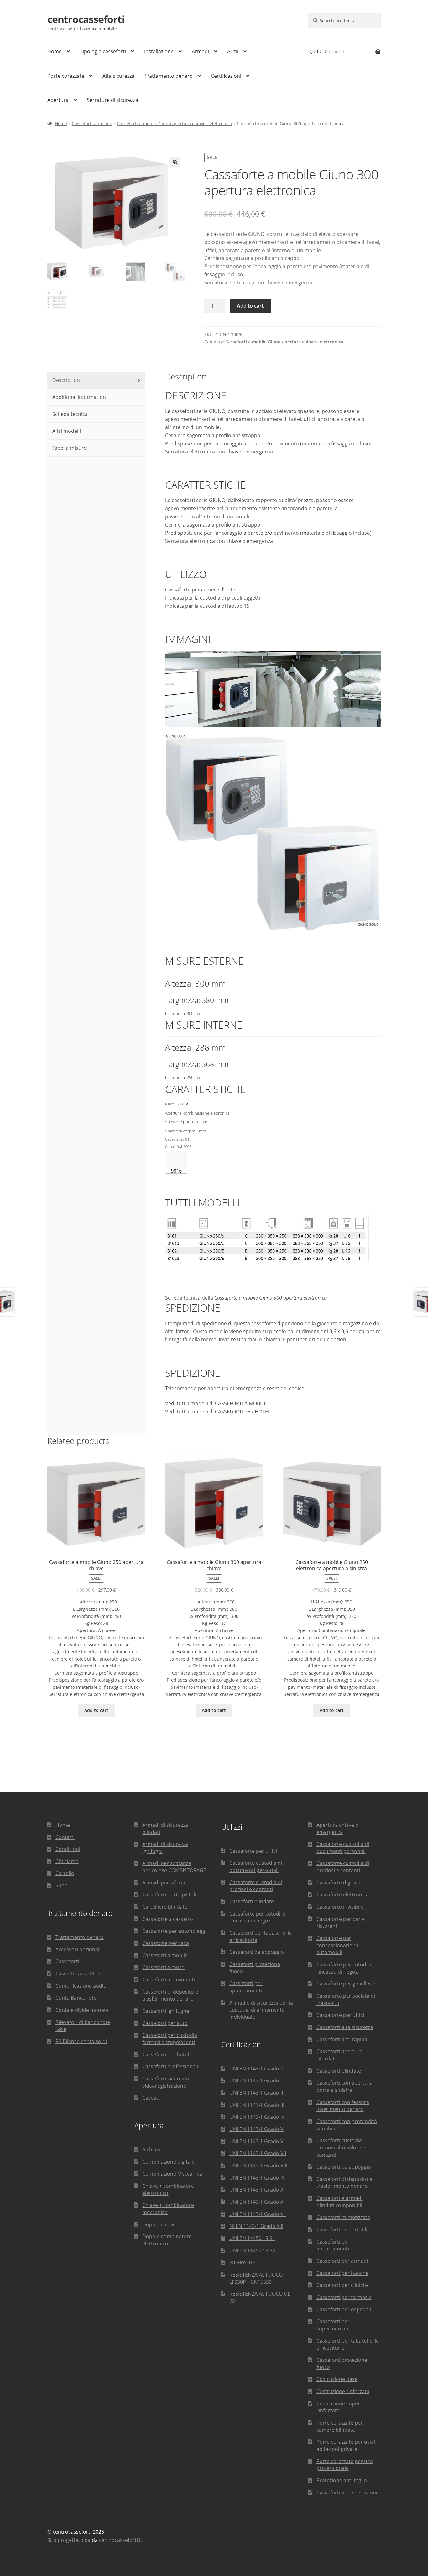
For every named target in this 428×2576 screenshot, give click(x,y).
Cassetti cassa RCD (78, 1974)
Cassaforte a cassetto (168, 1919)
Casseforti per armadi (342, 2261)
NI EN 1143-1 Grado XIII (256, 2226)
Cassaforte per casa (166, 1943)
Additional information (78, 397)
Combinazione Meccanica (172, 2174)
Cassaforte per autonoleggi (174, 1931)
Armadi (200, 51)
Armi (233, 51)
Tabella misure (69, 448)
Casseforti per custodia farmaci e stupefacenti (170, 2039)
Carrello (65, 1873)
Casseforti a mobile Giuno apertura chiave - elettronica (175, 123)
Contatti (65, 1837)
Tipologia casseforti (103, 51)
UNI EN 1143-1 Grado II (256, 2093)
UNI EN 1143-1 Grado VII (258, 2153)
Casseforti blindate (252, 1901)
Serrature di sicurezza (112, 100)
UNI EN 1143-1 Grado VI (257, 2141)
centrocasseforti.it (121, 2540)
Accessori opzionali (78, 1949)
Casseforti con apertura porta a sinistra (344, 2086)
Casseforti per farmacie (344, 2297)
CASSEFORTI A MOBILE (241, 1403)
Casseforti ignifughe (166, 2011)
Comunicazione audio (81, 1986)
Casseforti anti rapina (342, 2039)
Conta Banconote (76, 1998)
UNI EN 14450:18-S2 (252, 2250)
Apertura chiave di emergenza (338, 1829)
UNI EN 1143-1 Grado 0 (256, 2069)
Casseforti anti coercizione (348, 2493)
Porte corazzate (66, 76)
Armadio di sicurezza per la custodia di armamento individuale (261, 2010)
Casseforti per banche (342, 2273)
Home (55, 51)
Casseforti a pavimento (170, 1980)
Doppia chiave (159, 2224)
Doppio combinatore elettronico (167, 2240)
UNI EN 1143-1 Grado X (256, 2190)
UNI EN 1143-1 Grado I (256, 2080)
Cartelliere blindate (165, 1907)
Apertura (58, 100)
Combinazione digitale (168, 2162)
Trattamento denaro (169, 76)
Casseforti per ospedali (344, 2309)
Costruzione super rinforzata (338, 2407)
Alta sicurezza (118, 76)
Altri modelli (66, 431)
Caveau (151, 2098)
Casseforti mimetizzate (343, 2217)
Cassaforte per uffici (253, 1851)
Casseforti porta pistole (170, 1895)
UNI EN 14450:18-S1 (252, 2238)
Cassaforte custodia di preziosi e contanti (256, 1886)
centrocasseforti (86, 19)
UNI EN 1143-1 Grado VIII (258, 2165)
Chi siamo (67, 1861)
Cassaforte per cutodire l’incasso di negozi (257, 1917)
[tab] (96, 380)
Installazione (159, 51)
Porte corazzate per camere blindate (340, 2426)
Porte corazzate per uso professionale (345, 2465)
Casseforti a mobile (92, 123)
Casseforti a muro (163, 1967)
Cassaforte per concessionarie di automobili (337, 1945)
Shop (62, 1885)
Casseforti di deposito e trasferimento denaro (170, 1995)
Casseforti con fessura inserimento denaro (343, 2106)
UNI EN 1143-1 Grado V (256, 2129)
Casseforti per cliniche (343, 2285)
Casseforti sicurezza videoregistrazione (166, 2082)
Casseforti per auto (165, 2023)
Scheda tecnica (69, 414)
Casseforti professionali (170, 2066)
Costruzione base (337, 2379)
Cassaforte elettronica (343, 1895)
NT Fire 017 (243, 2262)
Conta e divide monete (82, 2010)
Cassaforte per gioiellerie (346, 1984)
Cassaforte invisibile (340, 1907)
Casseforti (67, 1961)
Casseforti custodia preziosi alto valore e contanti (341, 2147)
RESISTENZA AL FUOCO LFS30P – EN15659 (256, 2278)
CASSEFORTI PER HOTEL (243, 1412)
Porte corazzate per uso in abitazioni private (347, 2445)
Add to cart (250, 306)
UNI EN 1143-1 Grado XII (258, 2214)
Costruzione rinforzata (343, 2391)
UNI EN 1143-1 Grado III (257, 2105)
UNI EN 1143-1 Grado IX (257, 2178)
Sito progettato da (69, 2540)
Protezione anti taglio (342, 2480)
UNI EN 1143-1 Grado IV (257, 2117)
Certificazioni (226, 76)
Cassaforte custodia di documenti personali (256, 1866)
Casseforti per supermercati (333, 2325)
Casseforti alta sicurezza (345, 2027)
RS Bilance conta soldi (81, 2041)
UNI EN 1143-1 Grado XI (257, 2202)
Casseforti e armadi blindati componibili (340, 2202)
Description (65, 380)
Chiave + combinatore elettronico (168, 2189)
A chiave (152, 2149)
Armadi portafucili (164, 1883)
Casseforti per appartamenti (246, 1987)
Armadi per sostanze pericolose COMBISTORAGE (174, 1867)
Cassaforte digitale (338, 1883)
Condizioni (68, 1849)
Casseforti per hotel (166, 2054)
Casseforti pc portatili (342, 2229)
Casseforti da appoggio (257, 1952)
